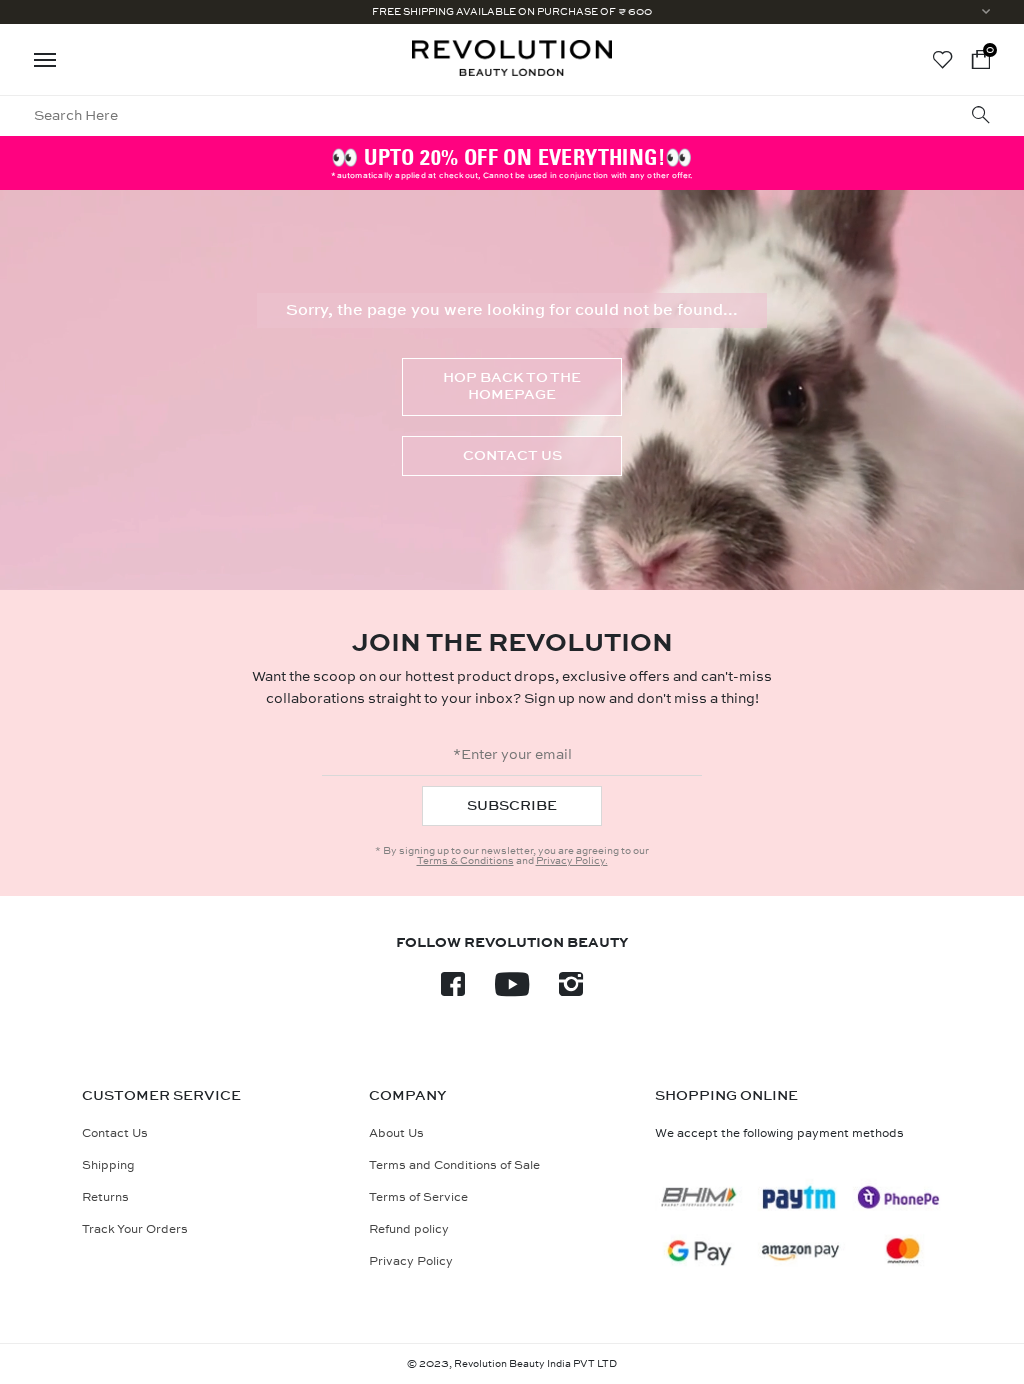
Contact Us (512, 455)
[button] (981, 59)
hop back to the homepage (512, 386)
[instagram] (571, 990)
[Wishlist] (942, 60)
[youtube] (512, 990)
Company (408, 1096)
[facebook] (453, 990)
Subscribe (512, 805)
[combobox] (392, 116)
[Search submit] (981, 116)
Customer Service (161, 1096)
